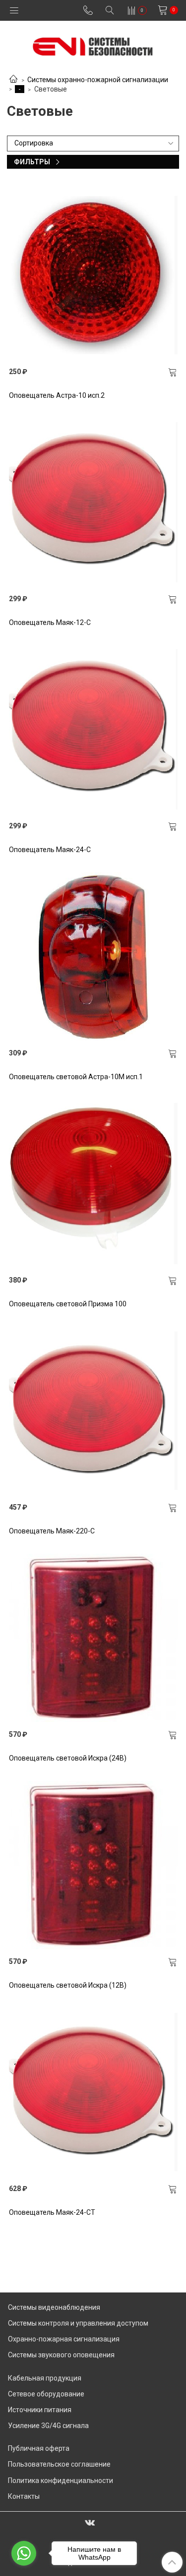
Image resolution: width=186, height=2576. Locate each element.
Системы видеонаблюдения (54, 2307)
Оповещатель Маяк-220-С (52, 1531)
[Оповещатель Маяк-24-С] (93, 729)
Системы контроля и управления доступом (78, 2323)
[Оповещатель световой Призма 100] (93, 1184)
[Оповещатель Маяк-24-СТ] (93, 2092)
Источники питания (40, 2410)
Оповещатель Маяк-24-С (50, 850)
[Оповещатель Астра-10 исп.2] (93, 275)
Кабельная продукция (45, 2378)
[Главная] (13, 80)
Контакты (24, 2496)
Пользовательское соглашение (59, 2464)
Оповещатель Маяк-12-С (50, 622)
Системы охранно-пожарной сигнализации (98, 80)
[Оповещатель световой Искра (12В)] (93, 1865)
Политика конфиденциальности (61, 2481)
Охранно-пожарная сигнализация (64, 2339)
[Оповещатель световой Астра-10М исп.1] (93, 956)
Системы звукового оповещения (61, 2355)
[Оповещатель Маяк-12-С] (93, 502)
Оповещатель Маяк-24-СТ (52, 2212)
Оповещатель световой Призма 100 (68, 1304)
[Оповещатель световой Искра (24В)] (93, 1638)
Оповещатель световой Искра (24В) (68, 1758)
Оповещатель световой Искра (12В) (68, 1985)
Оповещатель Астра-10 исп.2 (57, 395)
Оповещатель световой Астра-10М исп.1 (76, 1077)
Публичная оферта (39, 2448)
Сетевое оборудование (46, 2394)
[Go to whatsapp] (24, 2553)
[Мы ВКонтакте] (90, 2522)
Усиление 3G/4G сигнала (48, 2426)
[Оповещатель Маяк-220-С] (93, 1411)
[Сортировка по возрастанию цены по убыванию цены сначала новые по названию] (93, 143)
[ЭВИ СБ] (93, 44)
